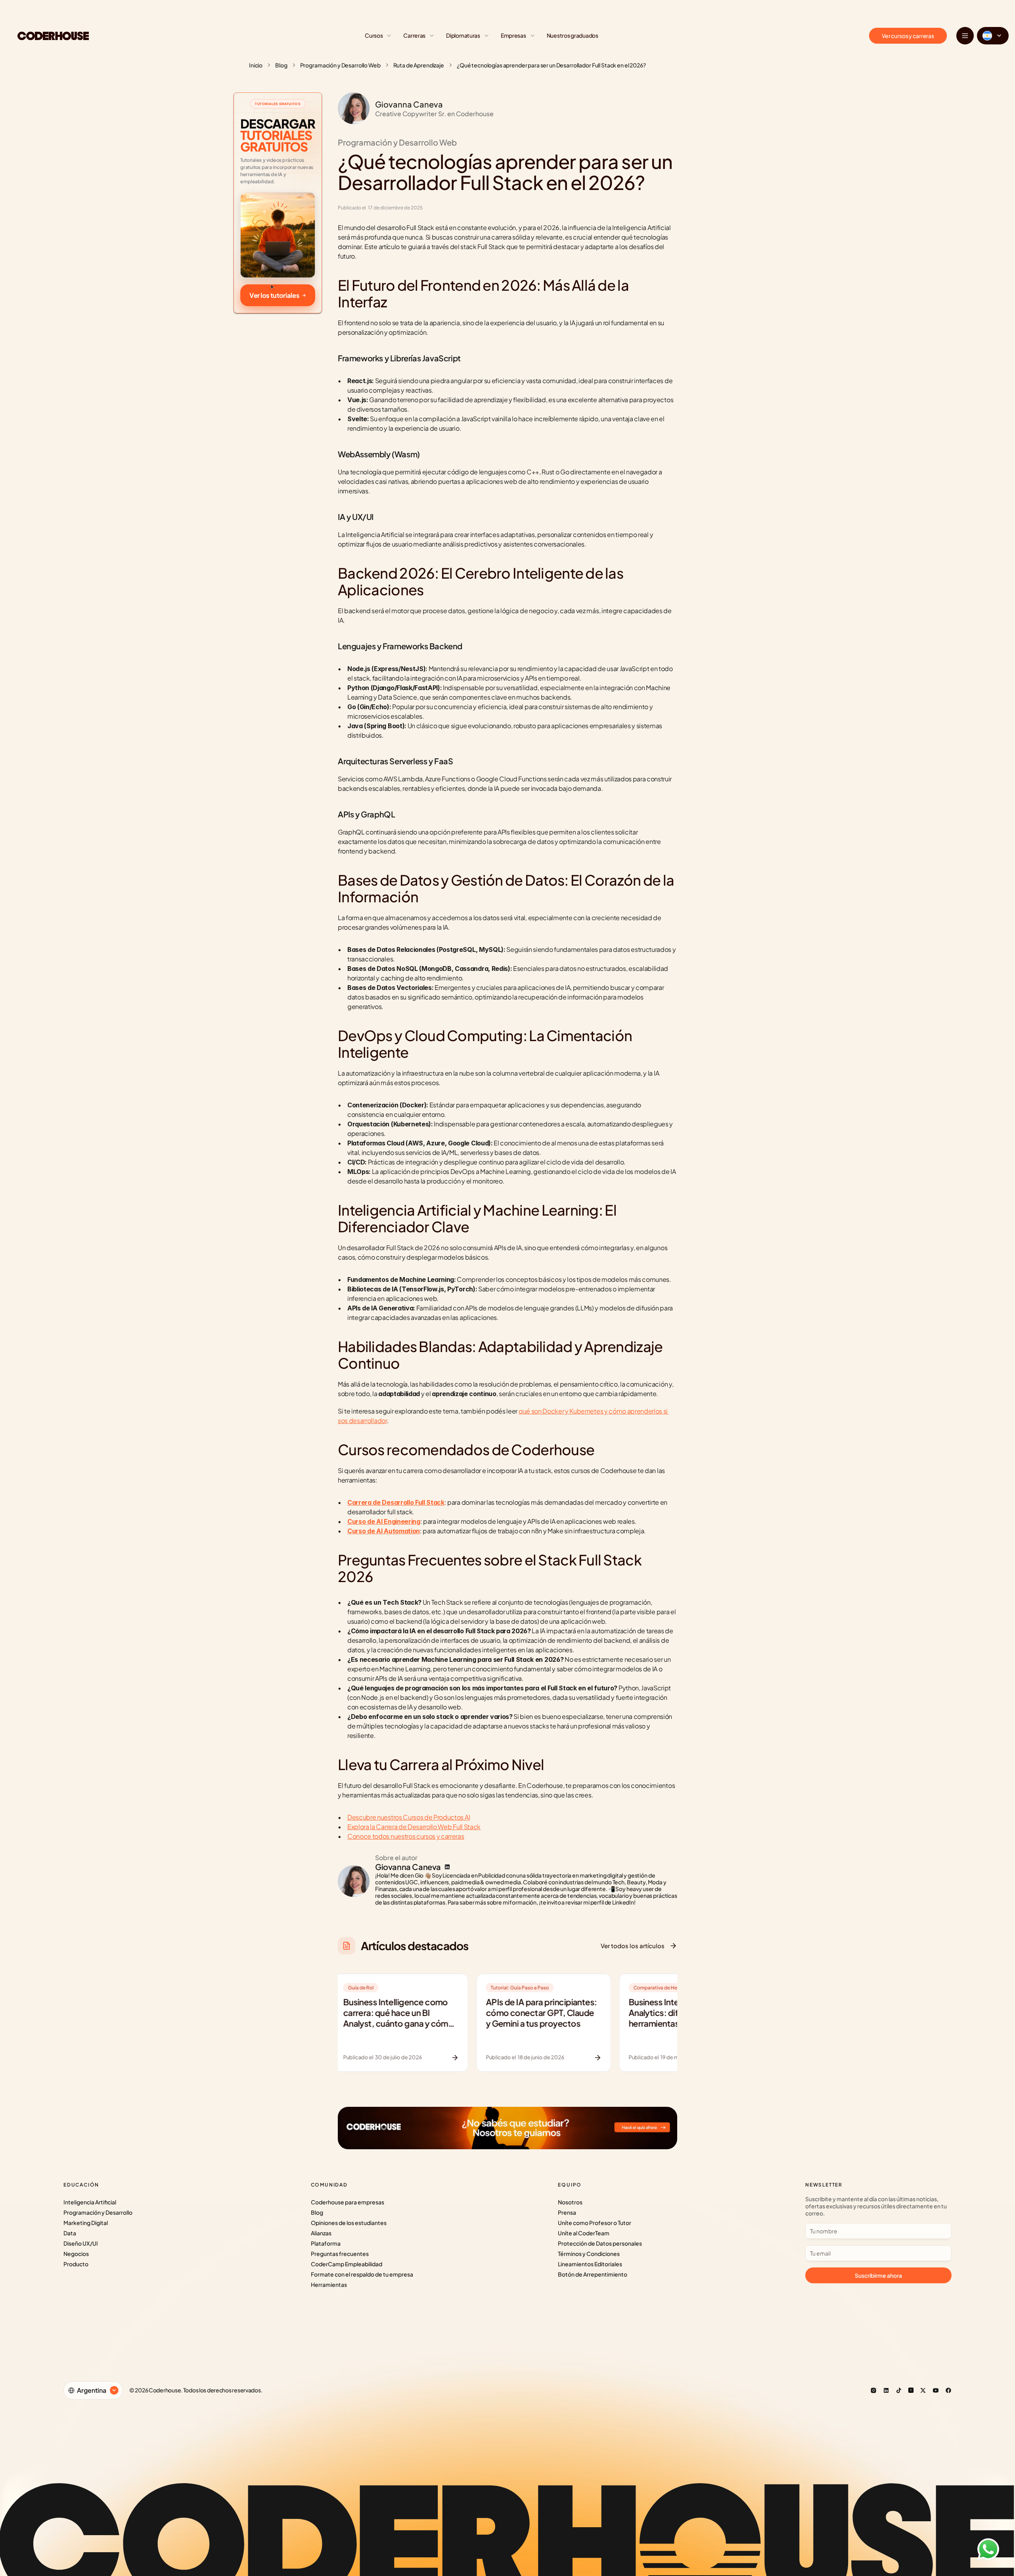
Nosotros (570, 2202)
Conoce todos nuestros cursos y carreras (406, 1836)
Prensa (567, 2212)
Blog (281, 65)
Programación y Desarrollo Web (340, 65)
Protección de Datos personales (600, 2243)
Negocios (76, 2254)
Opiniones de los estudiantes (349, 2223)
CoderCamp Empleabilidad (347, 2264)
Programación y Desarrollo (98, 2212)
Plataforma (326, 2243)
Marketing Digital (86, 2223)
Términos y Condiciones (589, 2254)
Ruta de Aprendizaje (419, 65)
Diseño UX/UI (81, 2243)
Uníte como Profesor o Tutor (595, 2223)
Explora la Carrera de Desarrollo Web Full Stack (414, 1827)
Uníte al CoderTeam (584, 2233)
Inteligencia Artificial (90, 2202)
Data (70, 2233)
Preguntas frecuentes (340, 2254)
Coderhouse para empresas (348, 2202)
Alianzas (321, 2233)
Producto (76, 2264)
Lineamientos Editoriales (590, 2264)
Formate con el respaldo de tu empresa (362, 2274)
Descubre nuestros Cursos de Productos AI (409, 1817)
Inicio (256, 65)
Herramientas (329, 2284)
